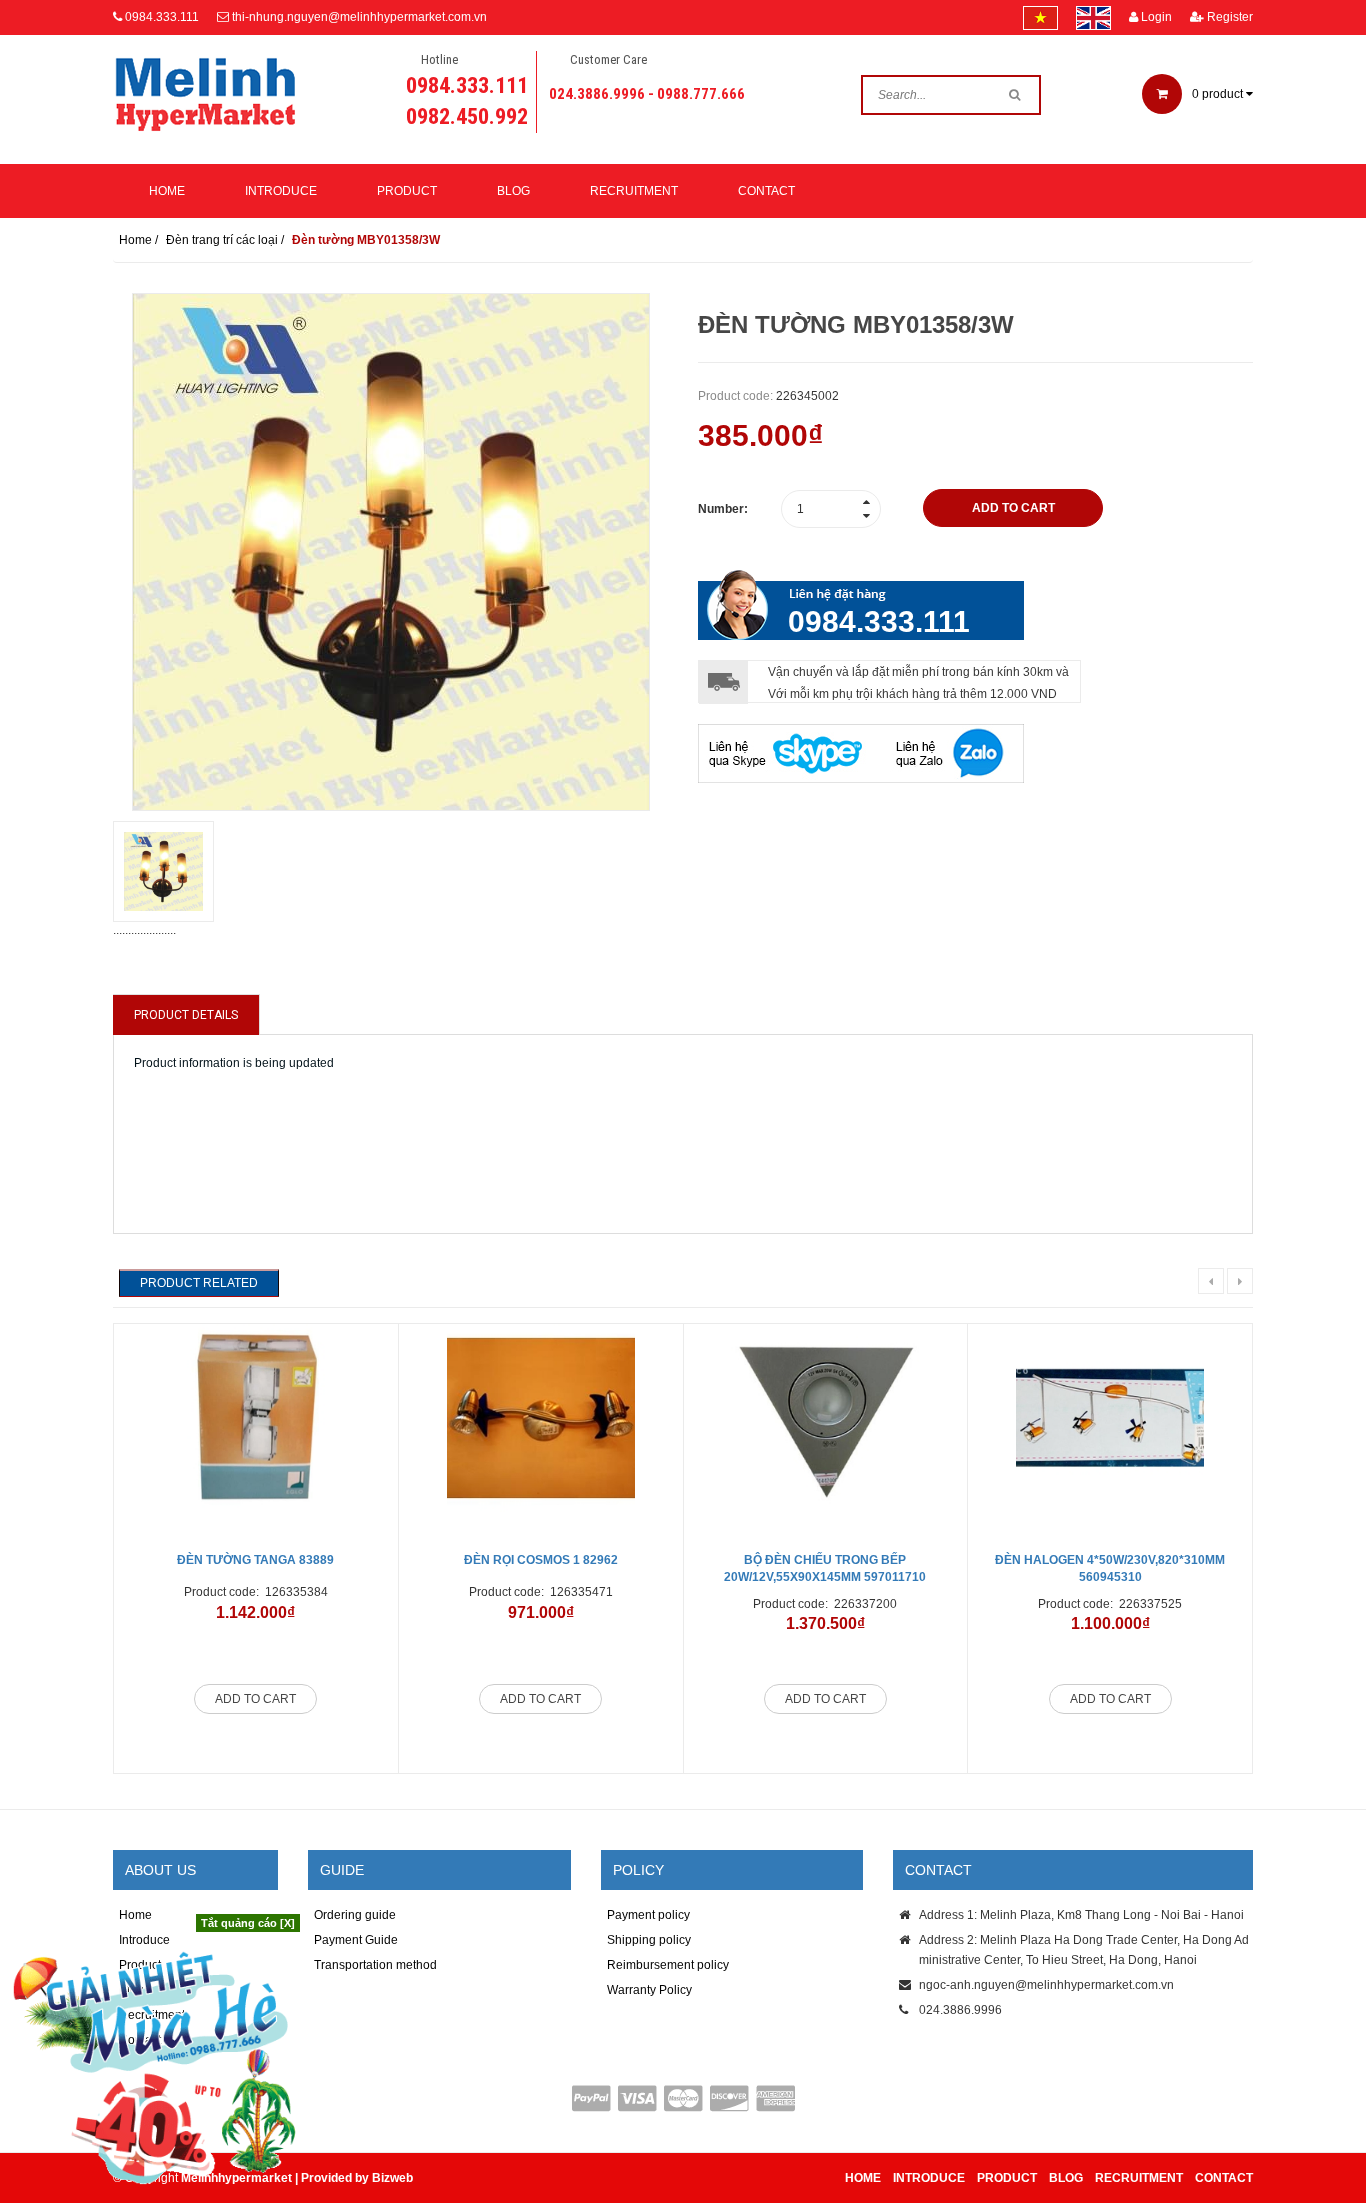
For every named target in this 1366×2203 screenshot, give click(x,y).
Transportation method (375, 1965)
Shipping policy (649, 1940)
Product (407, 191)
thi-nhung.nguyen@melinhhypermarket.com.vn (359, 17)
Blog (513, 191)
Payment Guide (356, 1940)
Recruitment (634, 191)
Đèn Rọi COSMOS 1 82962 (541, 1560)
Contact (766, 191)
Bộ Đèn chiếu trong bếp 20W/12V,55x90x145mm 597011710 (825, 1568)
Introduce (281, 191)
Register (1228, 17)
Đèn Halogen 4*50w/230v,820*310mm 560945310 (1110, 1568)
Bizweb (392, 2178)
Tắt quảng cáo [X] (248, 1923)
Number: (723, 509)
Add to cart (255, 1699)
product (1219, 94)
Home (167, 191)
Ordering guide (355, 1915)
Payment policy (648, 1915)
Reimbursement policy (668, 1965)
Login (1155, 17)
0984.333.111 (162, 17)
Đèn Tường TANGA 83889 (255, 1560)
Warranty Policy (649, 1990)
